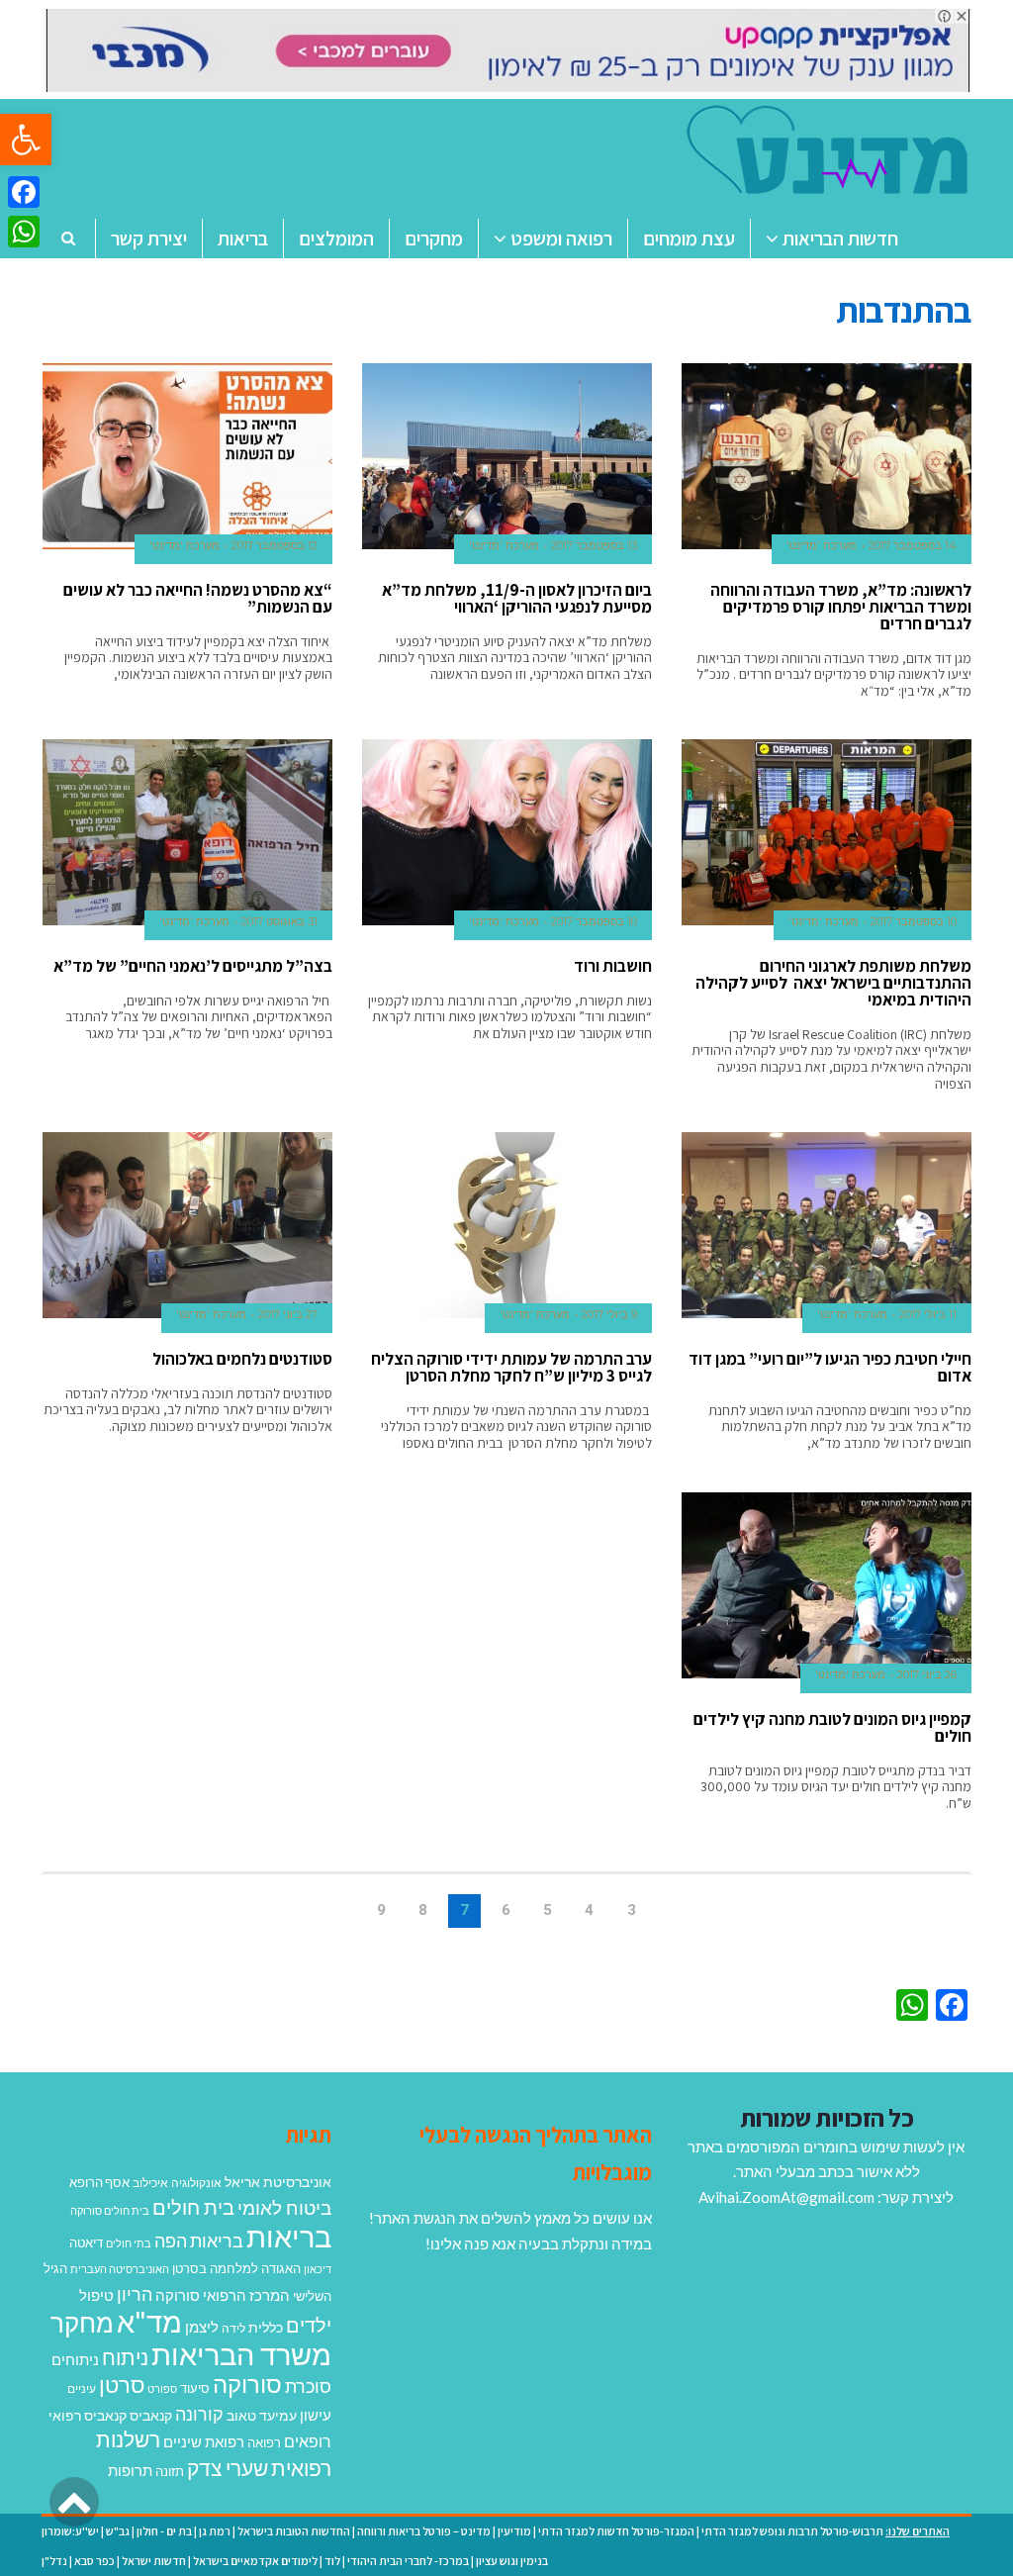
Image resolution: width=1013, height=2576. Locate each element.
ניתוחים (75, 2359)
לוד (332, 2561)
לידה (233, 2328)
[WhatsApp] (24, 232)
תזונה (170, 2471)
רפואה (264, 2443)
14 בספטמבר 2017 (913, 545)
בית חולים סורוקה (110, 2210)
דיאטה (86, 2243)
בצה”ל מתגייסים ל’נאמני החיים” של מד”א (193, 966)
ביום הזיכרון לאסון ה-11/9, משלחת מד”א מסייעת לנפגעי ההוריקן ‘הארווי (517, 598)
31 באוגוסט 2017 (279, 921)
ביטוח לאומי (284, 2207)
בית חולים (193, 2207)
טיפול (96, 2295)
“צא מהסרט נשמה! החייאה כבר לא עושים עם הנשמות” (198, 598)
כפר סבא (94, 2561)
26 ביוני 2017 (927, 1674)
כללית (266, 2327)
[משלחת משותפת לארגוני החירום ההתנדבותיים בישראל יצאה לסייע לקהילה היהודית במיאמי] (827, 832)
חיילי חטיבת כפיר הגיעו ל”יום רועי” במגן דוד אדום (830, 1367)
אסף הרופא (99, 2183)
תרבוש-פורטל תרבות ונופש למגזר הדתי (792, 2531)
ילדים (309, 2325)
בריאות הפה (199, 2241)
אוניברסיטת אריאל (278, 2182)
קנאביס (151, 2415)
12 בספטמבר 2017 (275, 545)
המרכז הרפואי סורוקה (223, 2295)
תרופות (130, 2470)
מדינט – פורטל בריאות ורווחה (424, 2531)
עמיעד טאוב (262, 2415)
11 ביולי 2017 (928, 1314)
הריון (135, 2294)
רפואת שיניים (204, 2441)
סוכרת (308, 2386)
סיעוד (195, 2388)
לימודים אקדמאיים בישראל (255, 2561)
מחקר (82, 2323)
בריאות (289, 2236)
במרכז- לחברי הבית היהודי (408, 2561)
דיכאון (318, 2269)
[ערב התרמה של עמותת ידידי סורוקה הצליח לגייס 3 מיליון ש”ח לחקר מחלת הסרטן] (507, 1225)
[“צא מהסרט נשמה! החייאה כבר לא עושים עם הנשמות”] (187, 456)
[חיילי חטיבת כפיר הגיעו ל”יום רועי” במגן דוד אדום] (827, 1225)
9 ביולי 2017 (609, 1314)
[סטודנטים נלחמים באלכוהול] (187, 1225)
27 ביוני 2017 (288, 1314)
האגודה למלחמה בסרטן (236, 2268)
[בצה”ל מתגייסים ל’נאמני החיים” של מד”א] (187, 832)
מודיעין (514, 2531)
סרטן (122, 2385)
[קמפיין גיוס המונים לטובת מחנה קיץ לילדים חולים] (827, 1585)
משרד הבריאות (241, 2354)
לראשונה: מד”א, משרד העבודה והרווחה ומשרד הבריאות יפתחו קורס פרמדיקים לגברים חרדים (841, 607)
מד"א (149, 2321)
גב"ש (118, 2531)
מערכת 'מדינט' (822, 545)
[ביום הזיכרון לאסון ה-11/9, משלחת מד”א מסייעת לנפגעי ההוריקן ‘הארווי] (507, 456)
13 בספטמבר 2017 (594, 545)
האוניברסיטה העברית (120, 2269)
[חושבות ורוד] (507, 832)
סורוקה (247, 2384)
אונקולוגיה (196, 2183)
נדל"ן (54, 2561)
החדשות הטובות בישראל (294, 2531)
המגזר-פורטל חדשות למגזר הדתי (616, 2531)
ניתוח (125, 2357)
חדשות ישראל (154, 2561)
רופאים (308, 2441)
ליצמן (202, 2327)
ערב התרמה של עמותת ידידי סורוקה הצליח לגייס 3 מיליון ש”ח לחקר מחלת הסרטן (511, 1367)
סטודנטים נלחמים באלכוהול (242, 1359)
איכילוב (150, 2183)
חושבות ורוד (613, 966)
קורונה (199, 2414)
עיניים (82, 2388)
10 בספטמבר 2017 (914, 921)
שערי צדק (228, 2468)
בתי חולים (129, 2243)
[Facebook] (24, 192)
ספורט (162, 2388)
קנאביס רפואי (88, 2415)
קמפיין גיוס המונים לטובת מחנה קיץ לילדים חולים (832, 1727)
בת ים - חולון (164, 2531)
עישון (316, 2415)
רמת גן (215, 2531)
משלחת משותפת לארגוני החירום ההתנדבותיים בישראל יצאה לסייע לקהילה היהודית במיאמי (833, 983)
